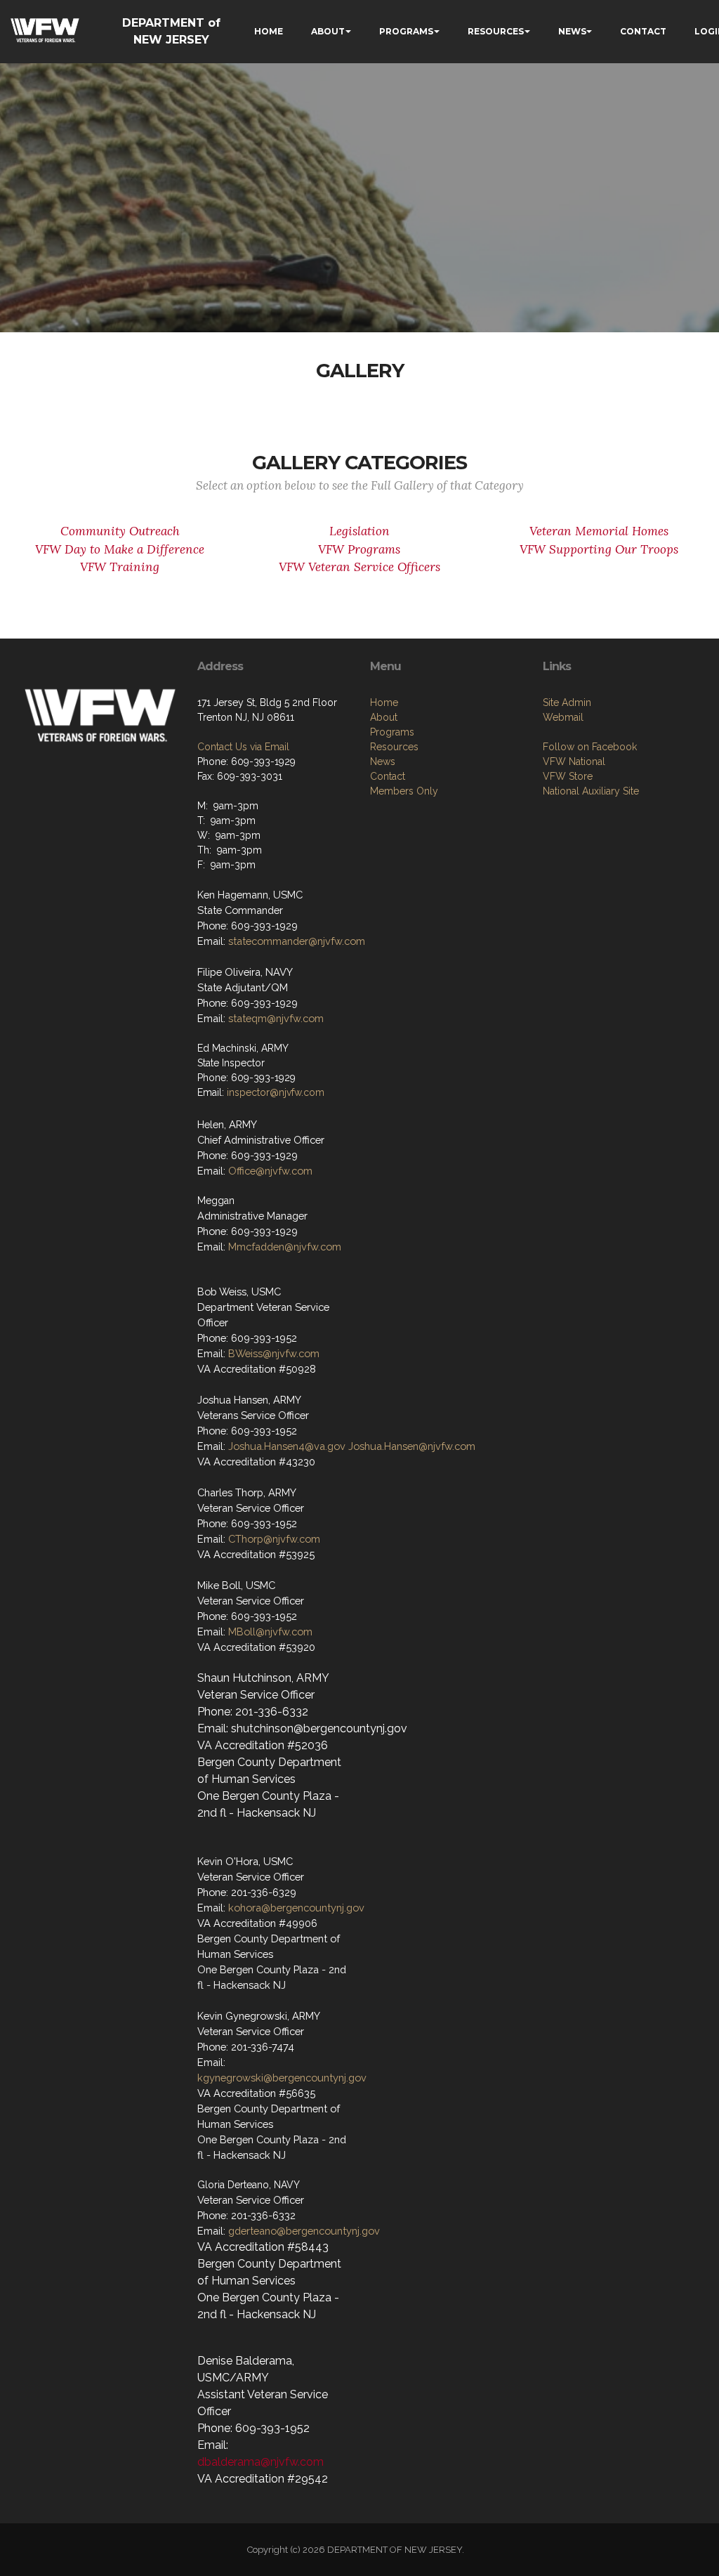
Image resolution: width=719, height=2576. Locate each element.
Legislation (359, 531)
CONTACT (643, 31)
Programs (392, 732)
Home (384, 702)
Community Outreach (120, 531)
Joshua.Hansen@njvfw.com (412, 1446)
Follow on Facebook (590, 747)
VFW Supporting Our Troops (599, 549)
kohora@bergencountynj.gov (296, 1908)
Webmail (563, 717)
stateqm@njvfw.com (276, 1018)
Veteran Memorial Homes (599, 531)
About (384, 717)
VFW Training (120, 567)
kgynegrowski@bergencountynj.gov (282, 2078)
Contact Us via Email (243, 747)
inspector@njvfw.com (276, 1092)
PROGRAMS (406, 31)
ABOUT (328, 31)
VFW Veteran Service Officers (359, 567)
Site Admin (567, 702)
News (383, 761)
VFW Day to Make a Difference (120, 549)
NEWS (572, 31)
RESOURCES (496, 31)
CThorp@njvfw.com (274, 1539)
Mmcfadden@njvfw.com (285, 1247)
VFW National (574, 761)
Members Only (404, 791)
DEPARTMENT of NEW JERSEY (171, 31)
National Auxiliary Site (591, 791)
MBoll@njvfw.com (270, 1632)
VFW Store (568, 776)
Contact (388, 776)
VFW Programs (359, 549)
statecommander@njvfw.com (297, 941)
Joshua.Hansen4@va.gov (287, 1446)
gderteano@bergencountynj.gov (304, 2231)
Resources (394, 747)
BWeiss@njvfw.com (274, 1353)
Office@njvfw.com (270, 1171)
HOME (269, 31)
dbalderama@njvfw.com (260, 2462)
